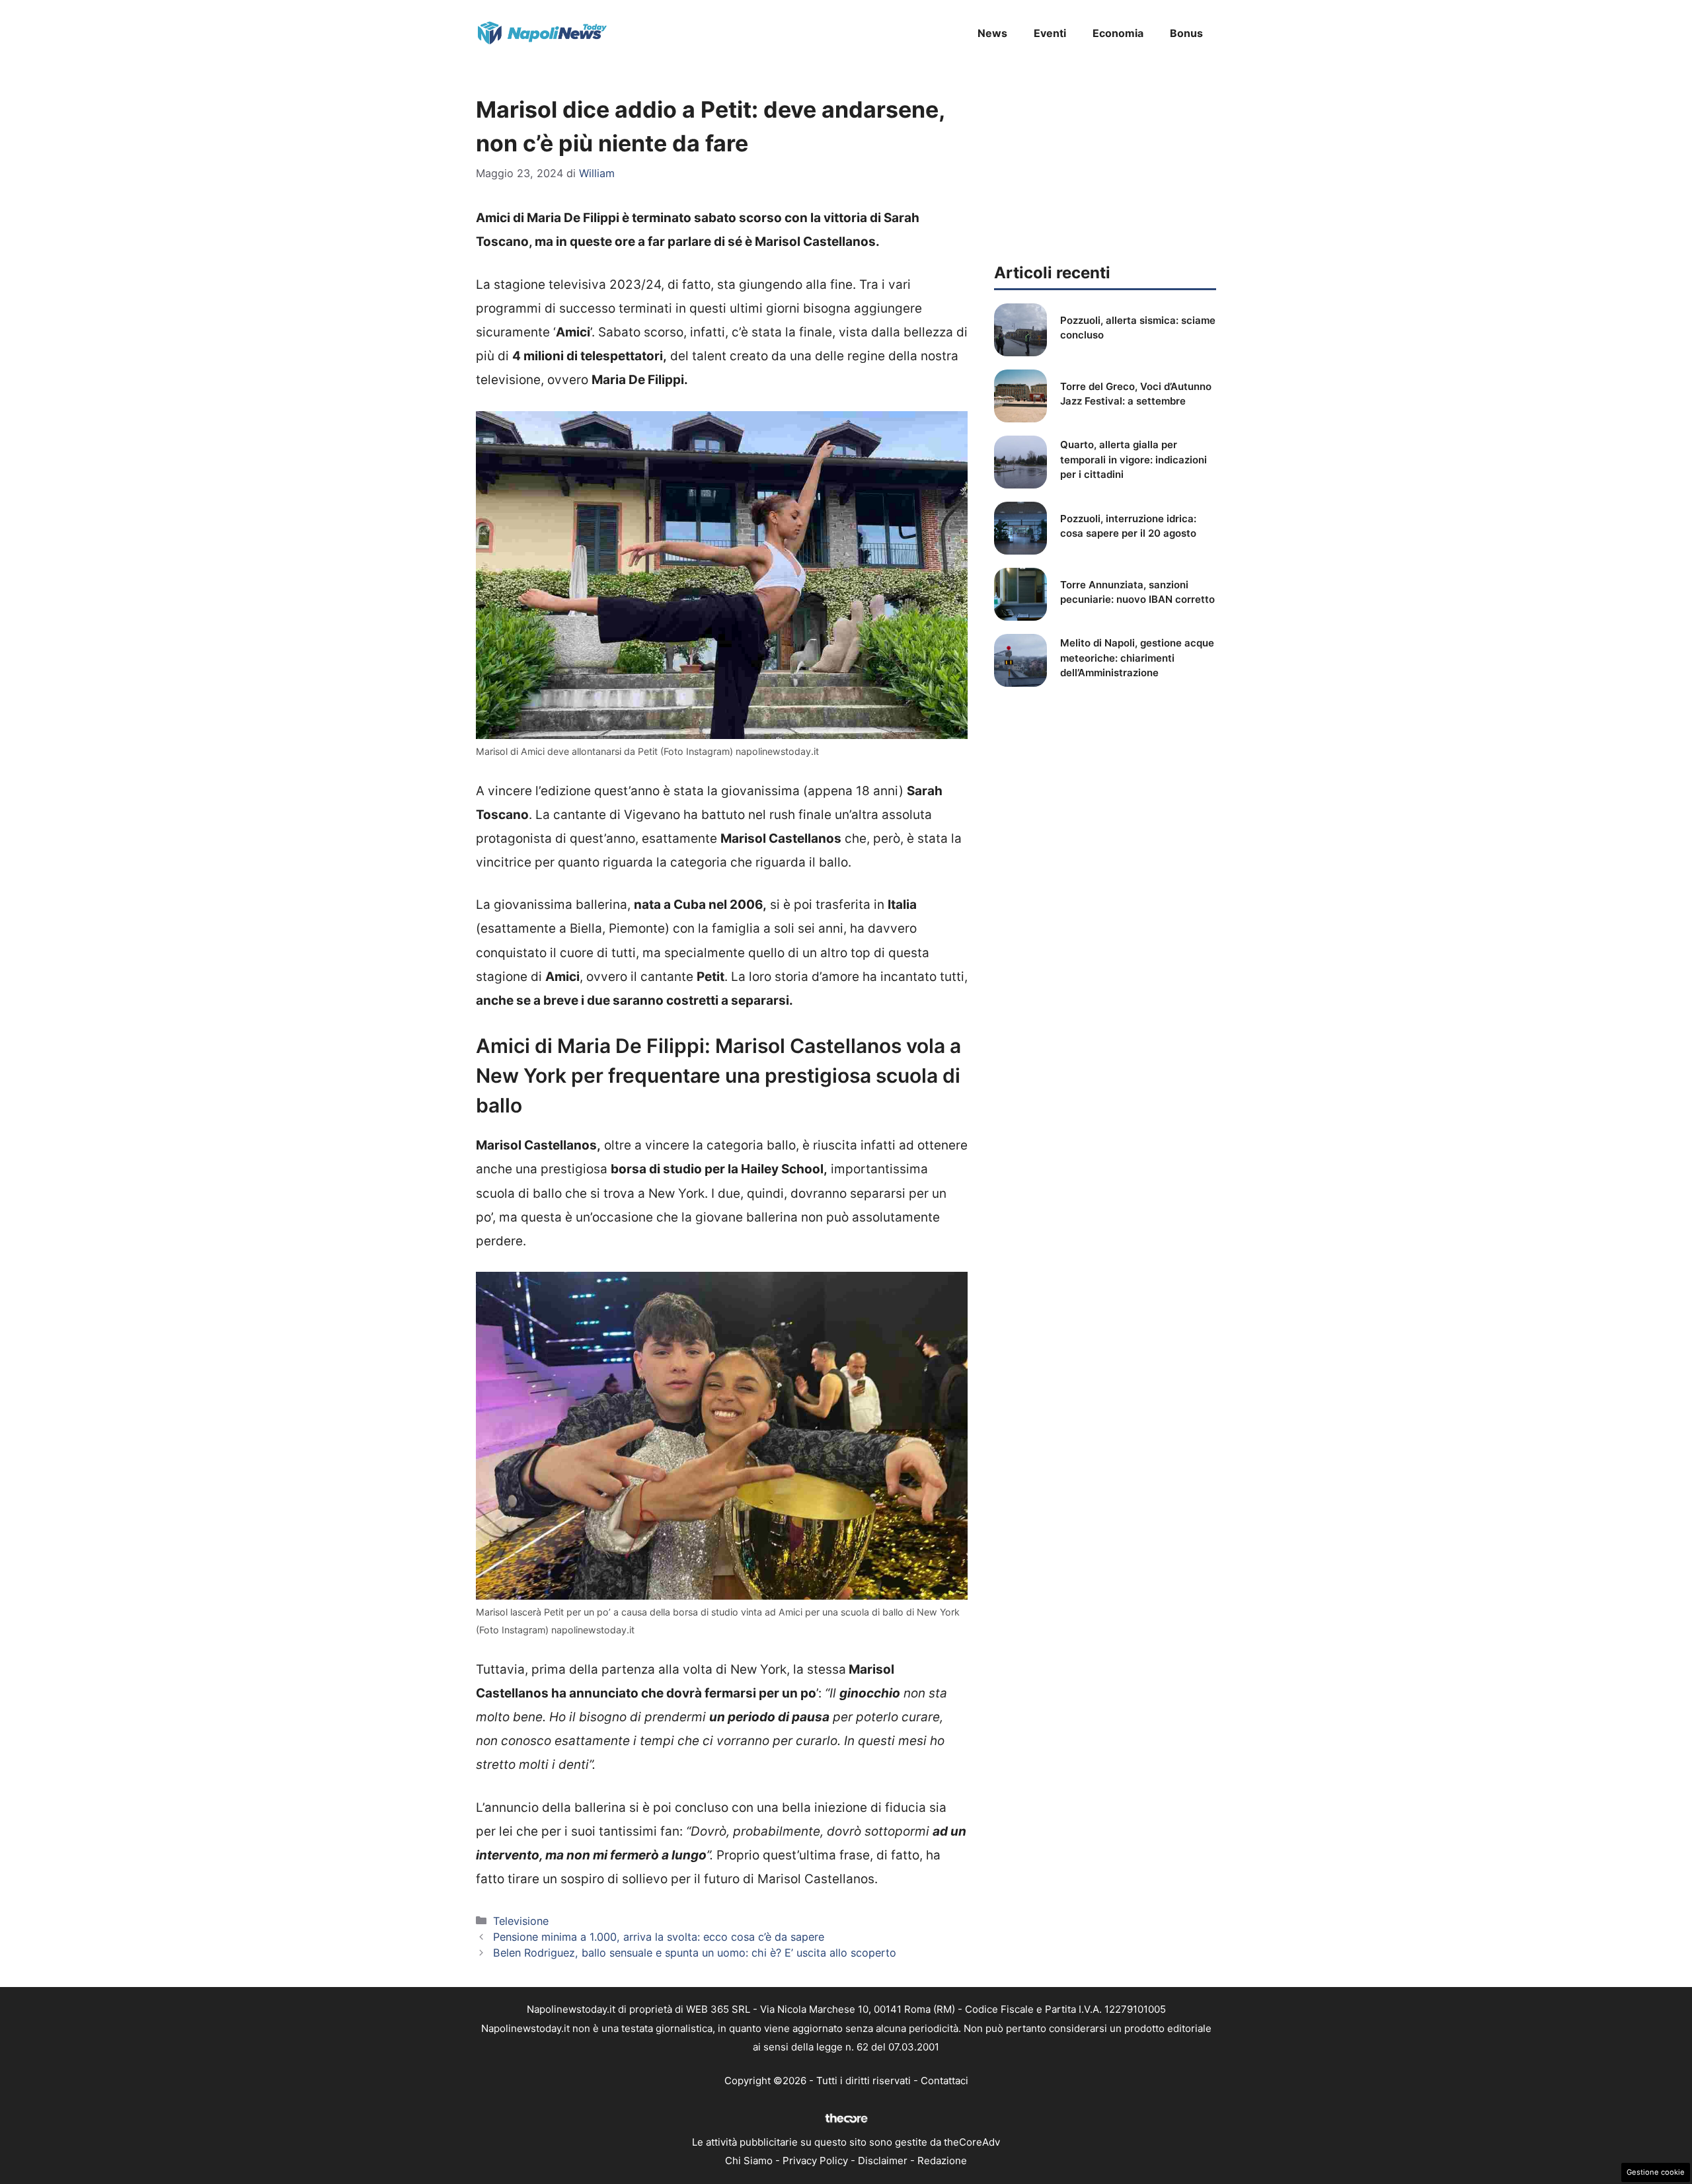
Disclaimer (883, 2161)
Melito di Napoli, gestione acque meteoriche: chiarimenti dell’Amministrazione (1137, 658)
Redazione (942, 2161)
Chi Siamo (749, 2161)
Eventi (1050, 33)
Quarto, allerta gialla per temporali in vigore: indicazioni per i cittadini (1134, 459)
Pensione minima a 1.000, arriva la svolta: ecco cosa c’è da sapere (659, 1937)
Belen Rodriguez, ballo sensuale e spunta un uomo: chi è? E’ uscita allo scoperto (695, 1953)
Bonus (1186, 33)
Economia (1118, 33)
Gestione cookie (1656, 2172)
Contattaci (944, 2081)
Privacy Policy (815, 2161)
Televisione (521, 1921)
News (992, 33)
